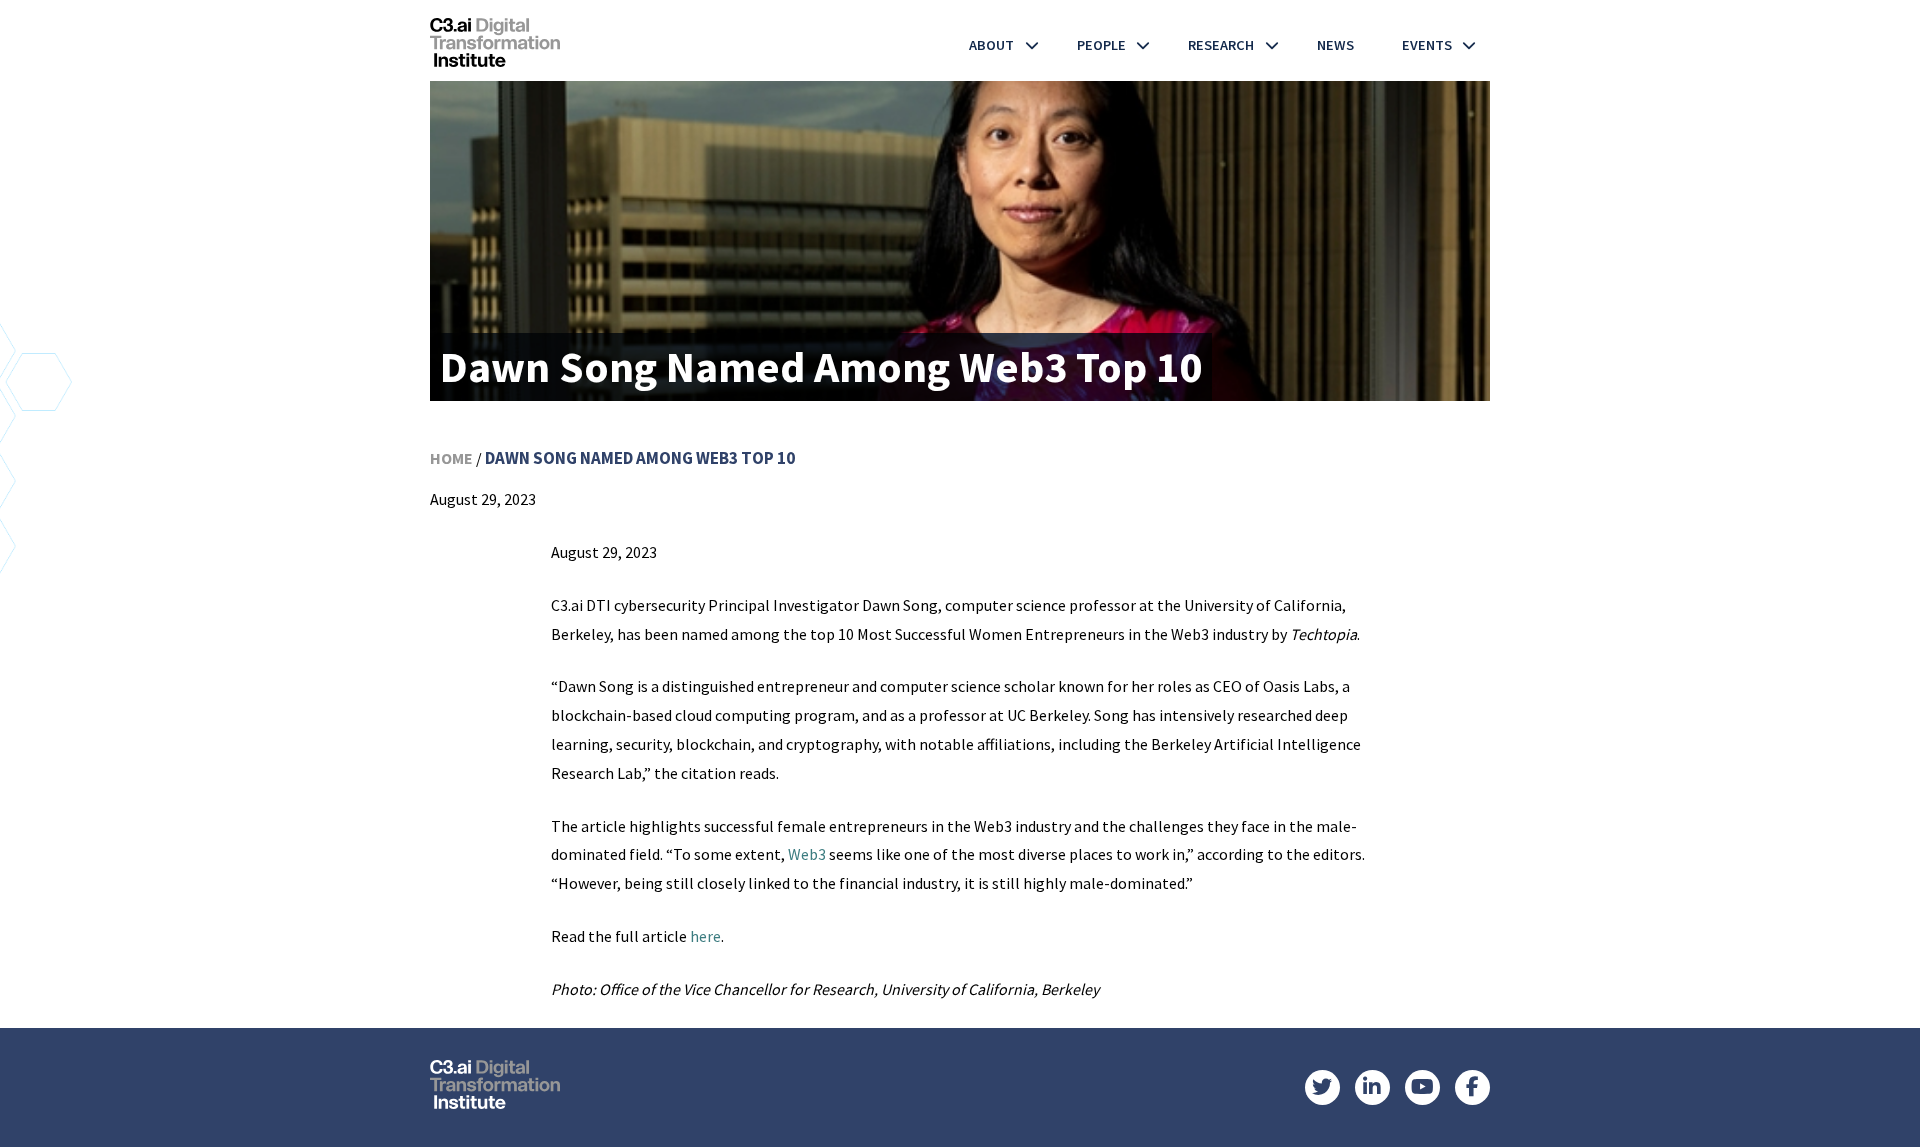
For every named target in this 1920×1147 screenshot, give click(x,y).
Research (1221, 45)
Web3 (807, 854)
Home (451, 458)
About (991, 45)
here (705, 936)
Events (1427, 45)
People (1101, 45)
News (1335, 45)
